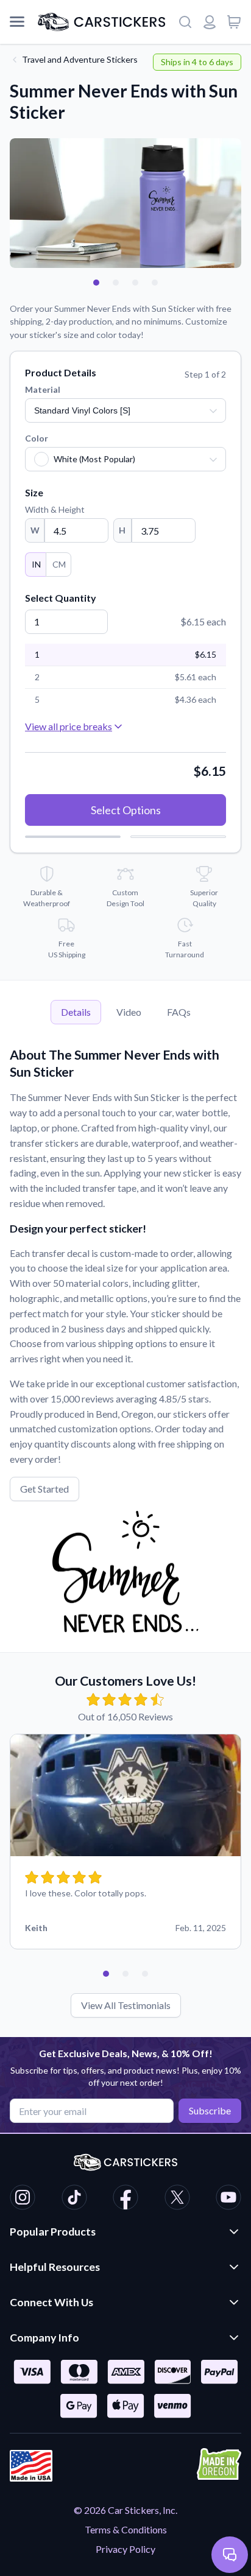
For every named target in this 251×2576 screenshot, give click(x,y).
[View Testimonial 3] (145, 1974)
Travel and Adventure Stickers (80, 59)
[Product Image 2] (116, 283)
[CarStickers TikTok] (74, 2199)
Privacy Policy (125, 2549)
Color (37, 438)
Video (129, 1012)
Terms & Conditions (126, 2529)
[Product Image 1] (96, 283)
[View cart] (234, 22)
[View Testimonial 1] (106, 1974)
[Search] (185, 22)
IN (36, 564)
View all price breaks (69, 726)
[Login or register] (210, 22)
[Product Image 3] (135, 283)
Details (76, 1012)
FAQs (179, 1012)
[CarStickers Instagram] (23, 2199)
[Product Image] (155, 283)
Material (43, 389)
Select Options (126, 810)
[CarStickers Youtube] (228, 2199)
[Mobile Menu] (17, 22)
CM (59, 564)
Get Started (44, 1489)
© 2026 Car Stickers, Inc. (125, 2510)
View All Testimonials (126, 2005)
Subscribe (210, 2110)
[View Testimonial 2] (125, 1974)
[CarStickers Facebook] (125, 2199)
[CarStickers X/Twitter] (177, 2199)
